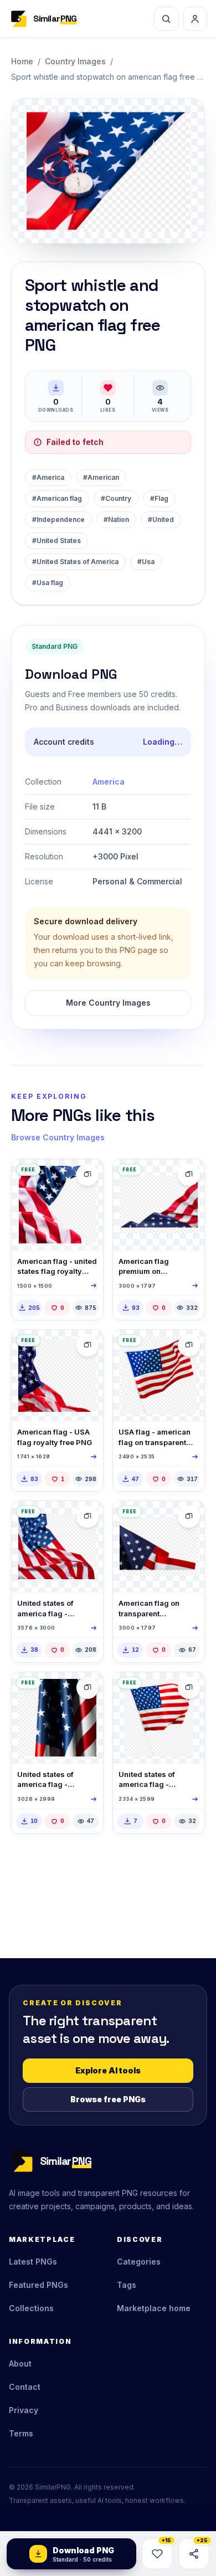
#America (48, 477)
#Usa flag (48, 583)
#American (101, 477)
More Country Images (108, 1003)
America (109, 782)
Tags (127, 2285)
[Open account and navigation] (195, 19)
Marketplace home (154, 2308)
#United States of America (75, 562)
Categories (139, 2262)
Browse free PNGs (108, 2099)
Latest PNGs (33, 2262)
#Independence (58, 519)
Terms (21, 2433)
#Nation (116, 519)
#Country (116, 498)
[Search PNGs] (166, 19)
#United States (56, 541)
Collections (31, 2308)
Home (22, 61)
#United (161, 519)
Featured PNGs (38, 2285)
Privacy (24, 2410)
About (20, 2364)
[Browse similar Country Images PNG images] (88, 1175)
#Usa (146, 562)
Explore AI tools (108, 2070)
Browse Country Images (58, 1137)
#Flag (159, 498)
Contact (25, 2387)
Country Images (75, 61)
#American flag (57, 498)
